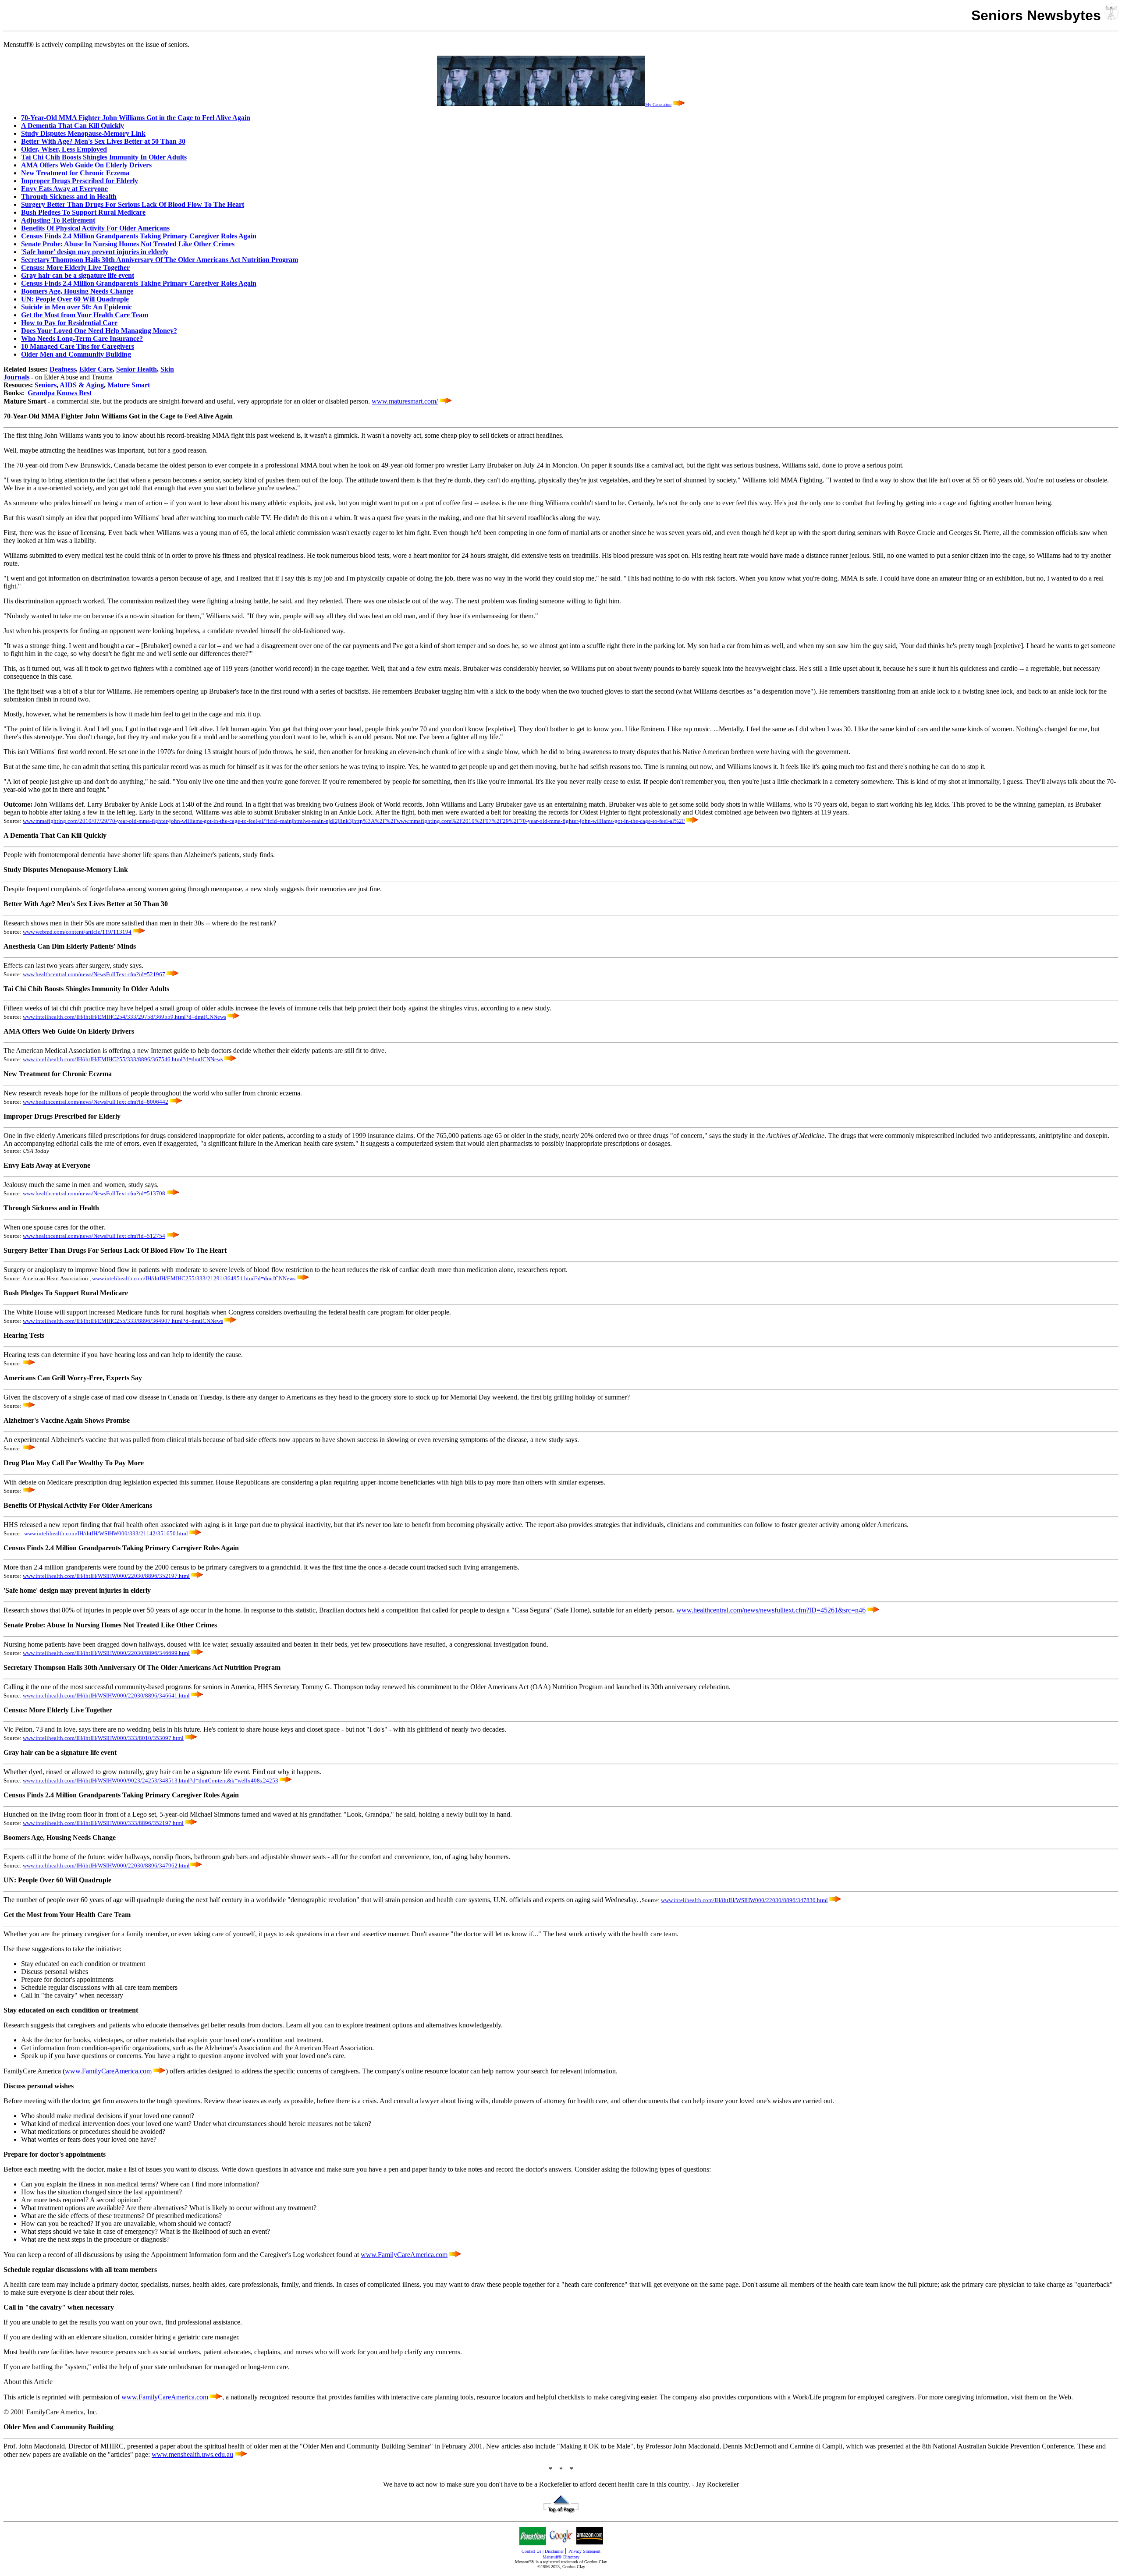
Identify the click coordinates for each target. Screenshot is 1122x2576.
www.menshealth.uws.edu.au (192, 2454)
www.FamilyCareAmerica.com (108, 2071)
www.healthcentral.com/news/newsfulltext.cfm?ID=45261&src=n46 (771, 1610)
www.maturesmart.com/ (405, 401)
